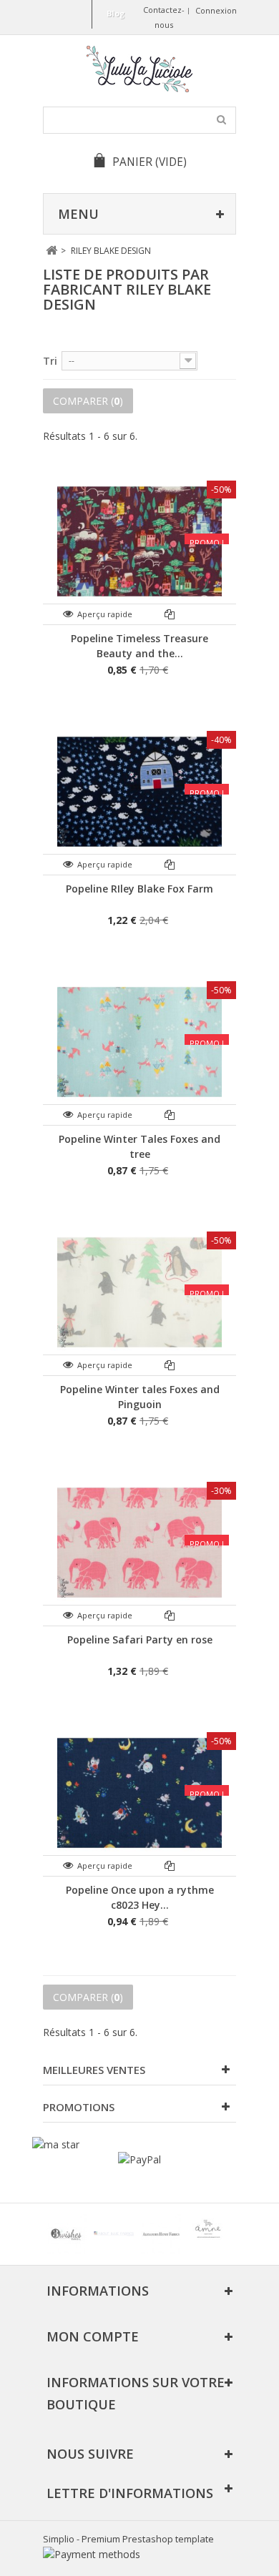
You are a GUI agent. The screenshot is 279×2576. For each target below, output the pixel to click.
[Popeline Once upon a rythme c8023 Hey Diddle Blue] (139, 1793)
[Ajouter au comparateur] (170, 614)
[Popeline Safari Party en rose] (139, 1543)
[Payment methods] (92, 2554)
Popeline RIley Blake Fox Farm (139, 889)
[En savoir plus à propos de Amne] (208, 2234)
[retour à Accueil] (51, 251)
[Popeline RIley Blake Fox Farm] (139, 792)
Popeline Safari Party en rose (140, 1640)
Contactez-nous (164, 17)
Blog (116, 13)
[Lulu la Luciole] (139, 69)
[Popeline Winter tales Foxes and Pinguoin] (139, 1292)
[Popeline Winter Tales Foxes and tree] (139, 1042)
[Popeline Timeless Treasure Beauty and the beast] (139, 541)
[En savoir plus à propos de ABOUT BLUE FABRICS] (114, 2234)
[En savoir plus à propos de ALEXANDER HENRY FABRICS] (161, 2234)
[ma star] (56, 2144)
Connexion (216, 10)
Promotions (79, 2107)
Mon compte (93, 2336)
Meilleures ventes (94, 2070)
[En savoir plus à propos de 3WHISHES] (67, 2234)
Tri (50, 361)
